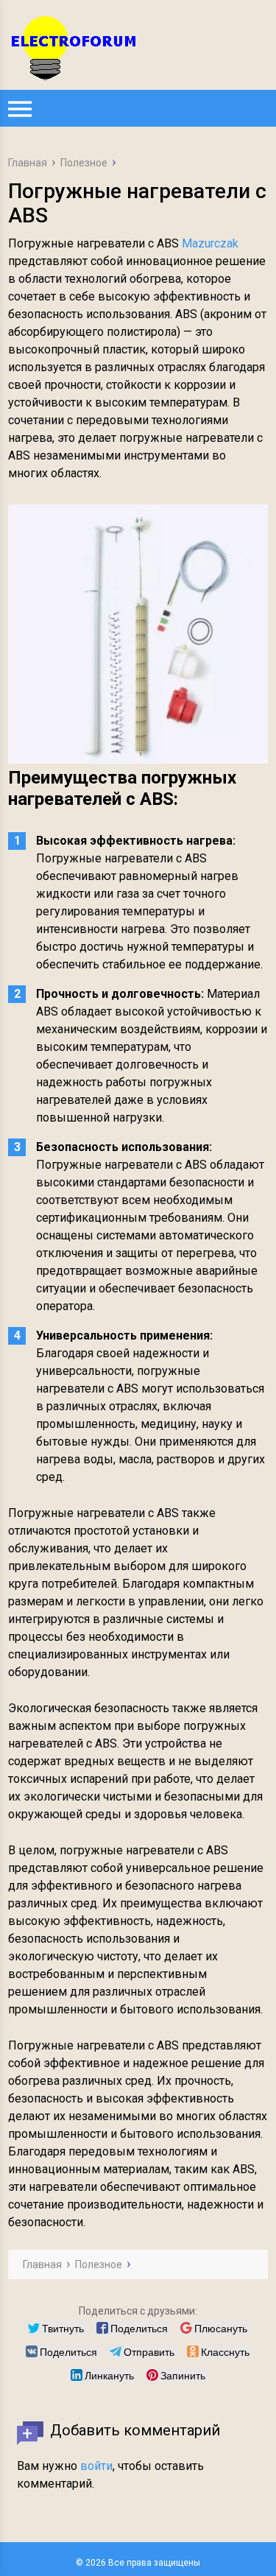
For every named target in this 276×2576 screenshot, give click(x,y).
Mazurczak (210, 243)
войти (96, 2466)
